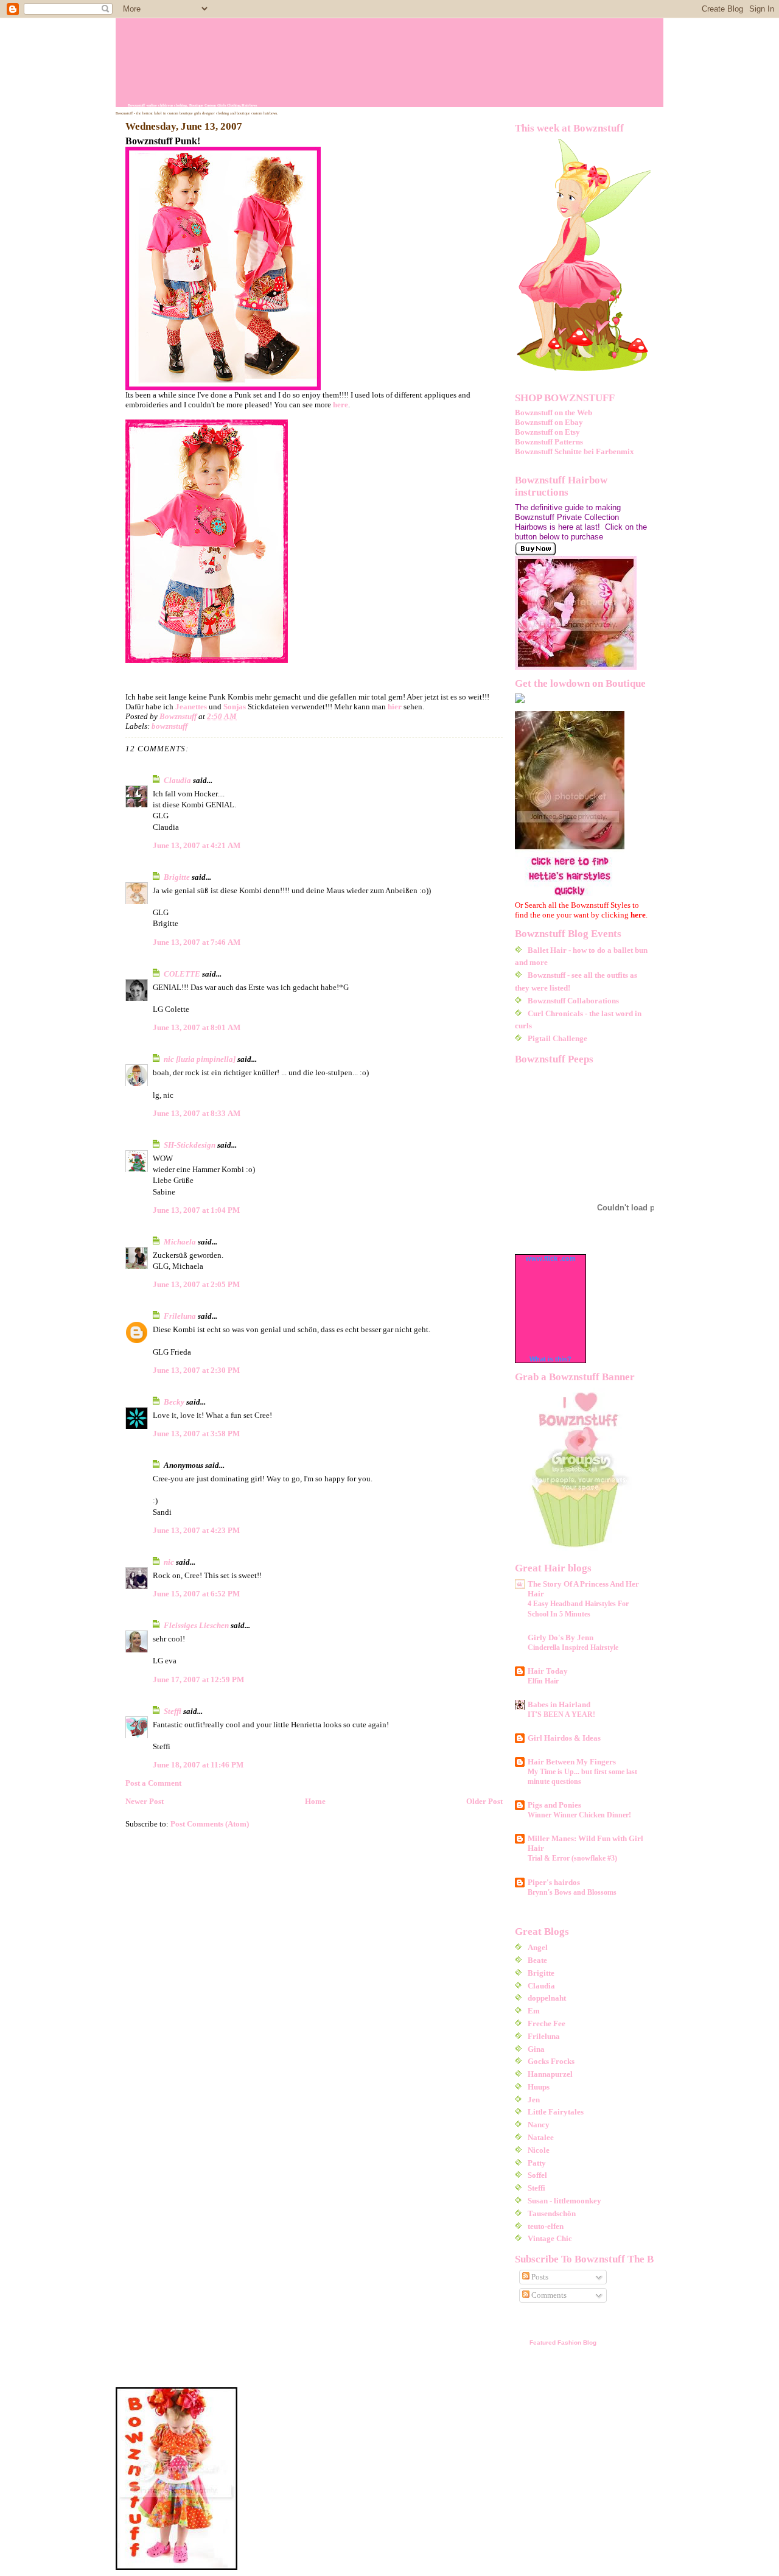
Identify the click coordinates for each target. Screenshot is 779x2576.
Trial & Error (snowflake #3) (572, 1858)
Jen (534, 2100)
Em (534, 2011)
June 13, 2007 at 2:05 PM (196, 1284)
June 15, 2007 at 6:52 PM (196, 1594)
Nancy (539, 2125)
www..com (551, 1258)
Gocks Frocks (551, 2061)
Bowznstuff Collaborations (573, 1001)
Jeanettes (192, 707)
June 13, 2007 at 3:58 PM (196, 1434)
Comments (548, 2295)
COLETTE (182, 974)
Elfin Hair (543, 1681)
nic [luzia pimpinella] (200, 1059)
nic (169, 1562)
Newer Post (145, 1801)
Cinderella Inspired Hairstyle (573, 1648)
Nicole (539, 2150)
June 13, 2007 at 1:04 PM (196, 1210)
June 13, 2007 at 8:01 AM (197, 1027)
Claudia (177, 780)
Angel (538, 1947)
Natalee (541, 2137)
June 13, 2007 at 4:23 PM (196, 1530)
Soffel (537, 2175)
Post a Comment (153, 1783)
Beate (537, 1960)
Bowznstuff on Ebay (549, 422)
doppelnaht (547, 1998)
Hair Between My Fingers (572, 1762)
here (341, 405)
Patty (537, 2163)
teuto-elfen (546, 2226)
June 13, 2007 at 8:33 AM (197, 1113)
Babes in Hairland (559, 1704)
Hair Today (548, 1671)
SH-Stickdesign (190, 1145)
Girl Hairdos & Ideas (564, 1738)
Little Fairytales (556, 2112)
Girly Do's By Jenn (561, 1637)
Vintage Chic (550, 2238)
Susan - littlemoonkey (564, 2201)
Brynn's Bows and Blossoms (572, 1892)
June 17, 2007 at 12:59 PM (198, 1679)
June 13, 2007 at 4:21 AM (197, 845)
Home (315, 1801)
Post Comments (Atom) (210, 1824)
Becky (174, 1402)
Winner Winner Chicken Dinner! (579, 1815)
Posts (539, 2277)
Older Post (484, 1801)
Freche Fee (547, 2023)
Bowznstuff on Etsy (547, 432)
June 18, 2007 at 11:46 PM (198, 1765)
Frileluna (180, 1316)
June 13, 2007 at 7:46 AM (197, 942)
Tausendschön (552, 2213)
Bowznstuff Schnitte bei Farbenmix (575, 451)
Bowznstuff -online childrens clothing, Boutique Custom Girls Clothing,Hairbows (192, 105)
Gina (536, 2049)
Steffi (173, 1711)
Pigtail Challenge (557, 1038)
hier (396, 707)
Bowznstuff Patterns (549, 442)
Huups (539, 2087)
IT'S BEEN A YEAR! (561, 1714)
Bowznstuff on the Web (554, 412)
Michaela (180, 1242)
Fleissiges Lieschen (196, 1625)
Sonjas (235, 707)
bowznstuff (169, 726)
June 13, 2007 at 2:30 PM (196, 1370)
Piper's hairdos (554, 1882)
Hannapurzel (550, 2074)
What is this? (550, 1359)
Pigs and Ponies (554, 1805)
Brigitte (177, 877)
